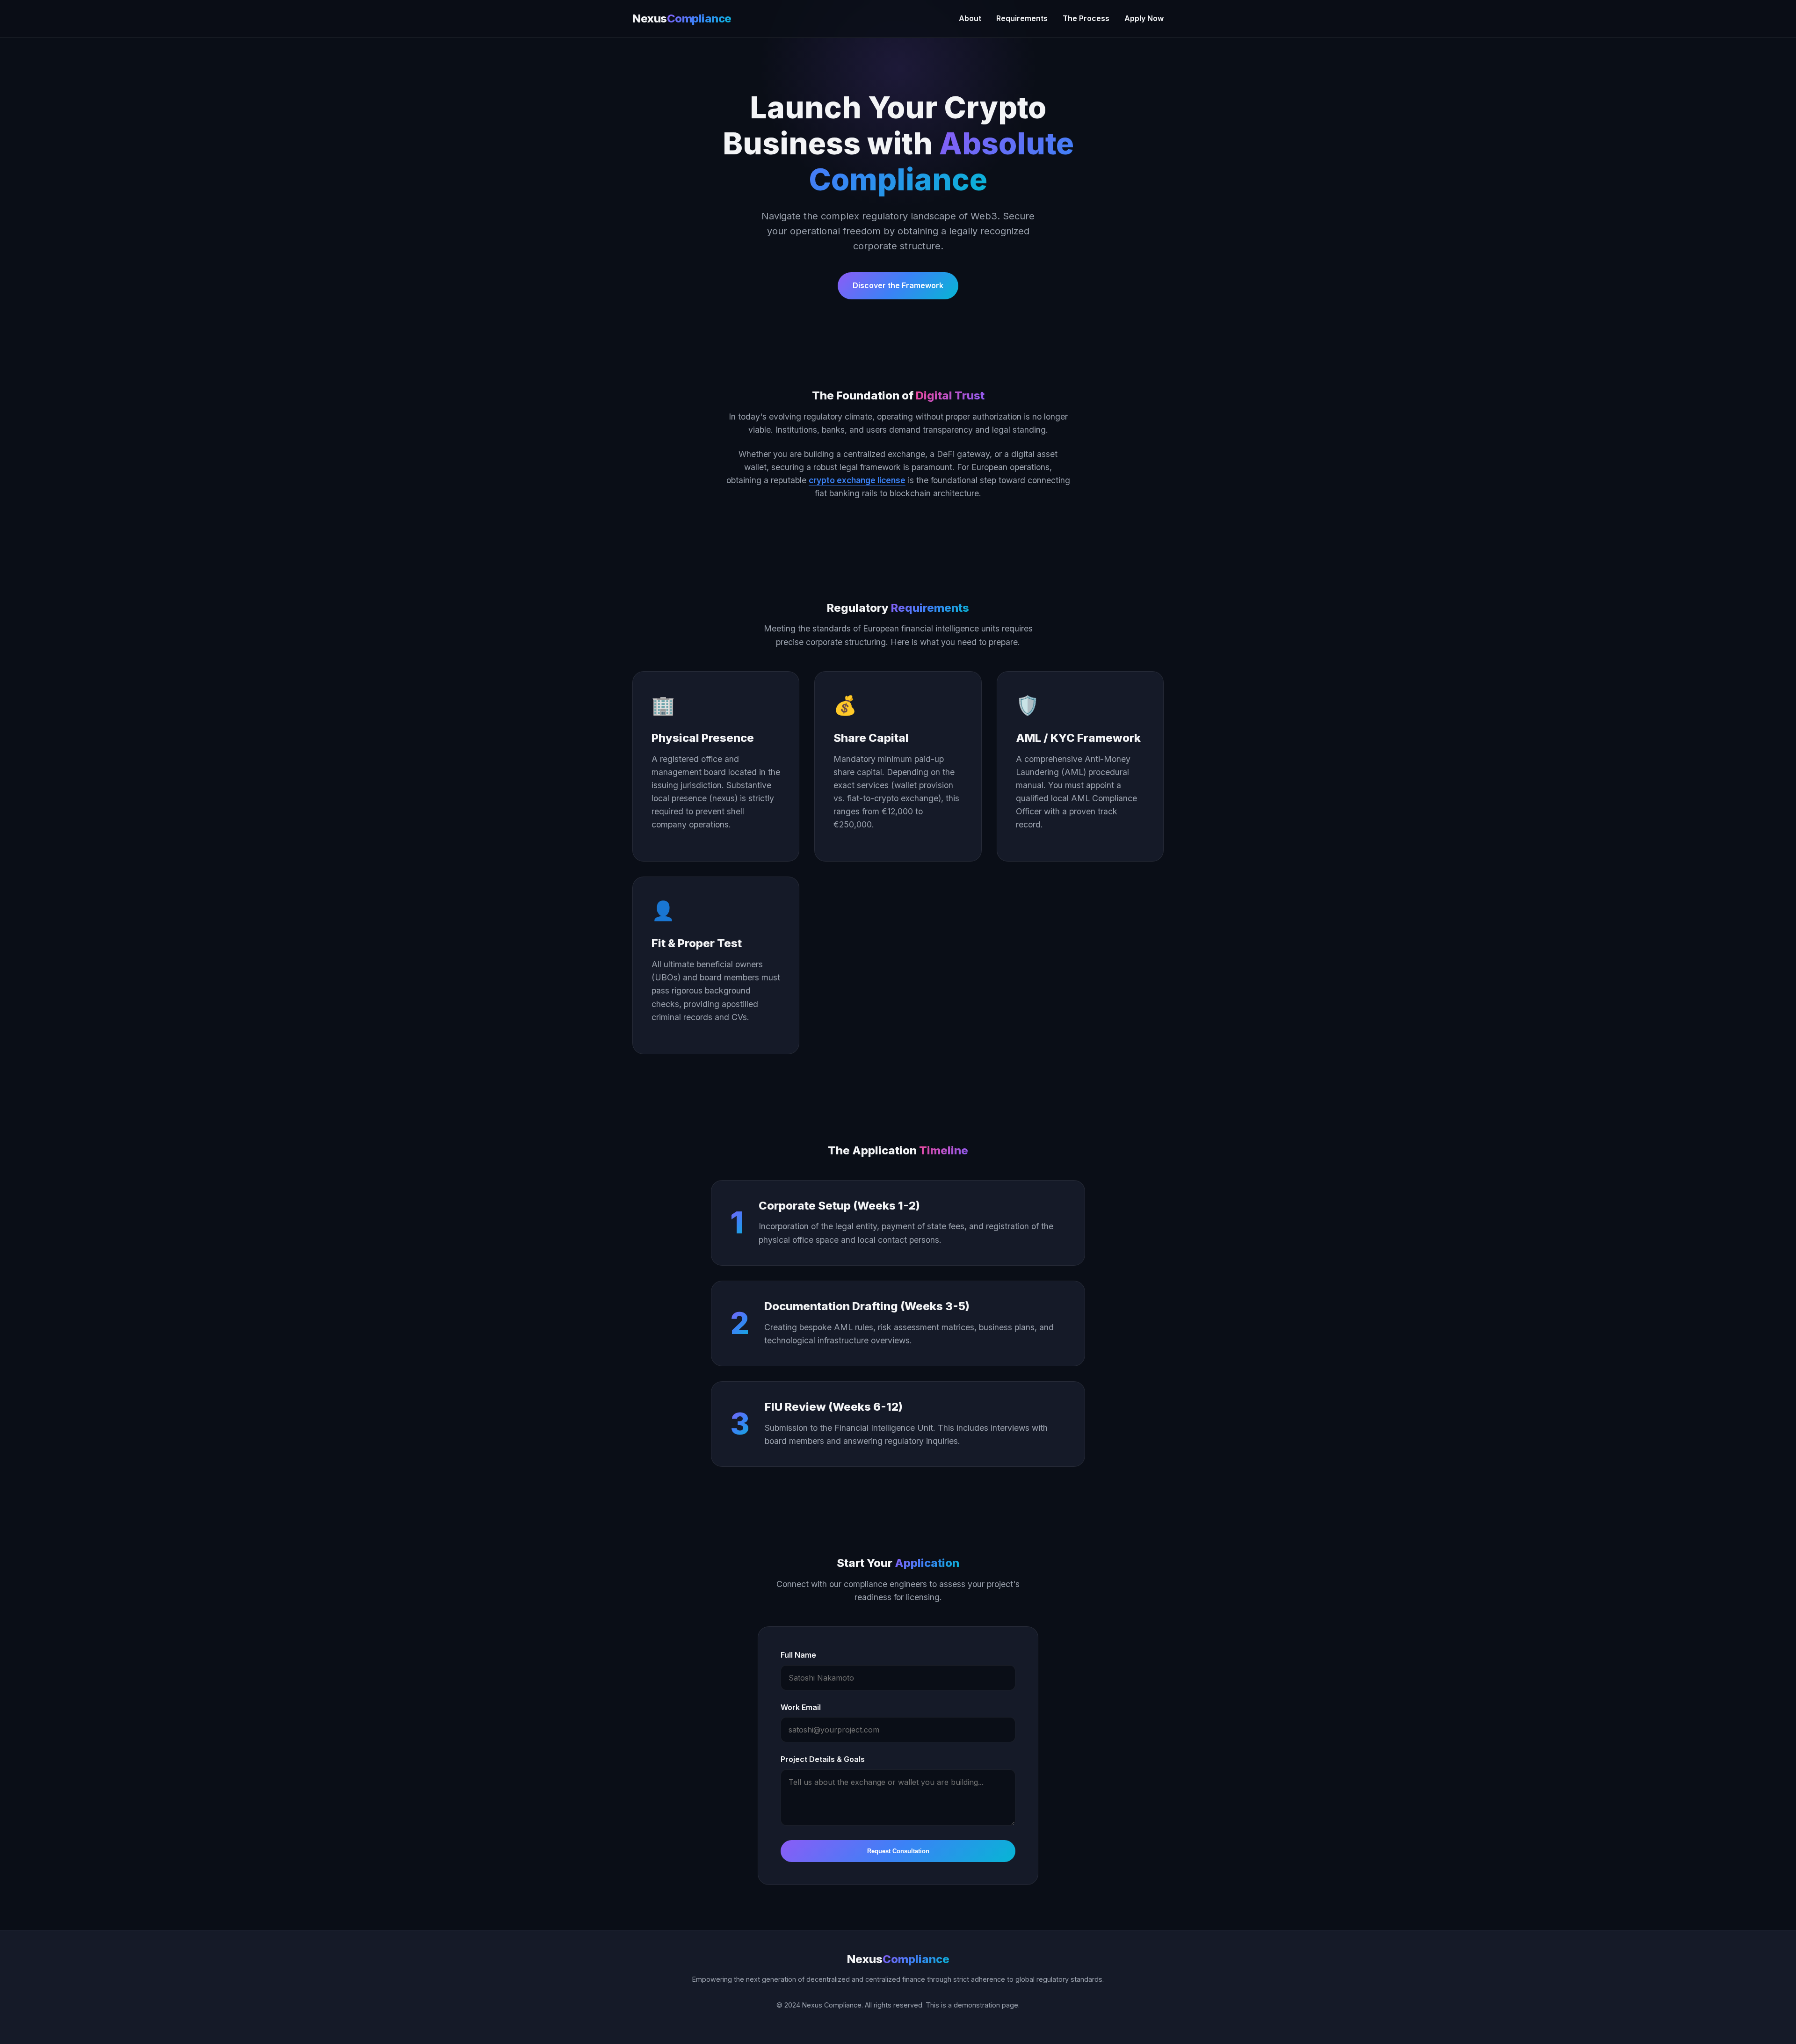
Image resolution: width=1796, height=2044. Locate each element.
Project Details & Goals (823, 1759)
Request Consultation (898, 1851)
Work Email (801, 1707)
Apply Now (1144, 18)
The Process (1086, 18)
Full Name (798, 1655)
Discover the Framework (898, 285)
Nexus (682, 18)
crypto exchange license (857, 480)
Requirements (1022, 18)
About (970, 18)
